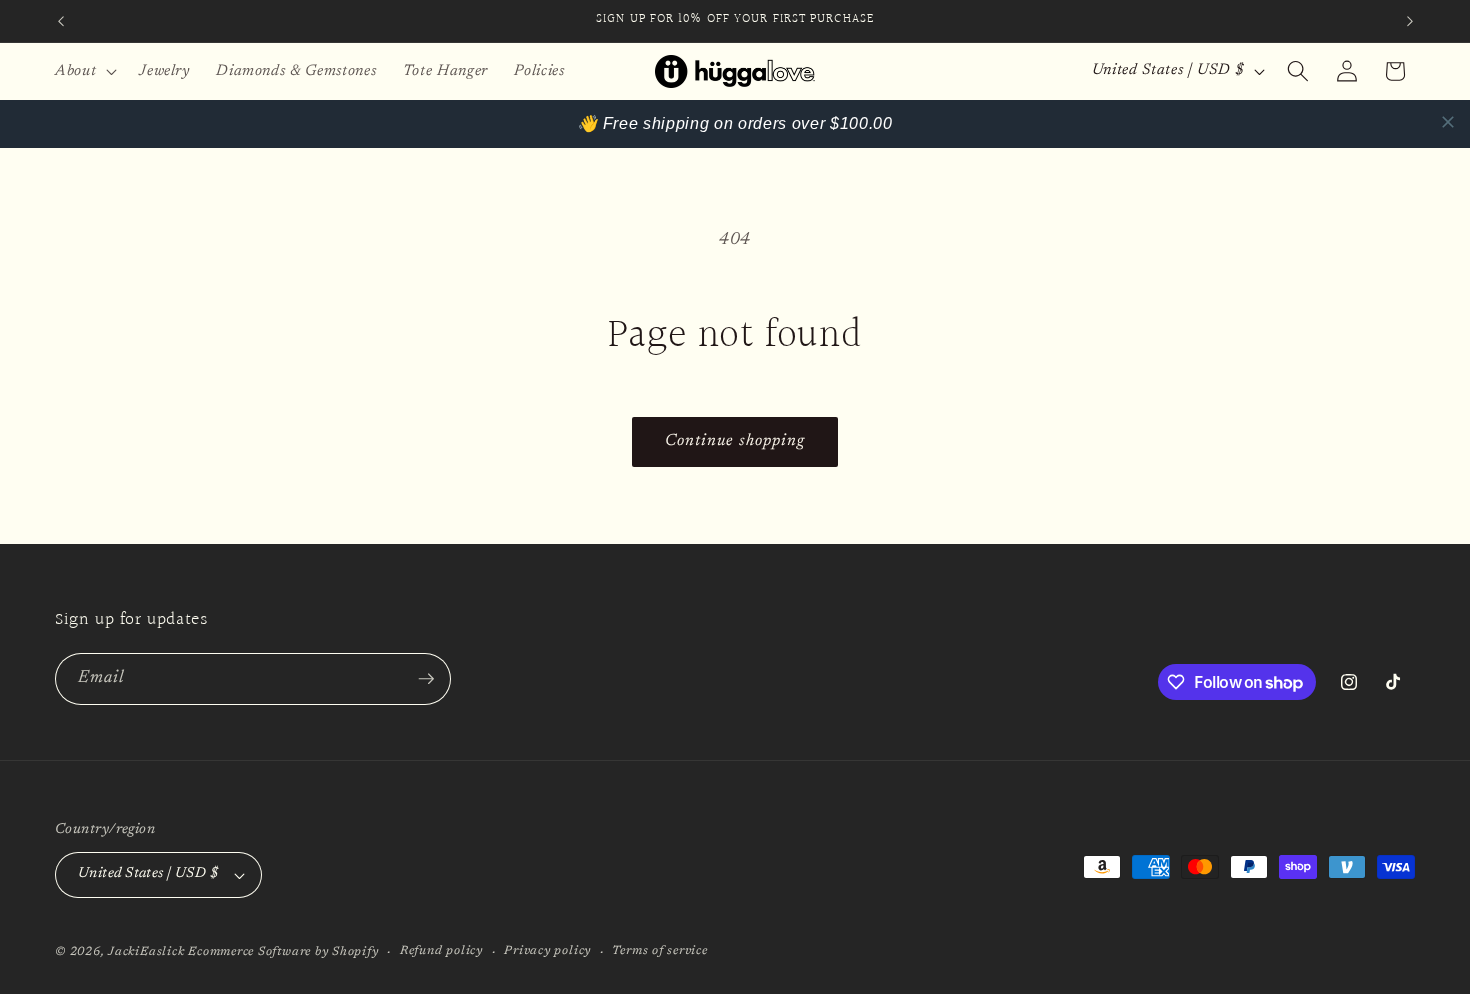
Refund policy (441, 951)
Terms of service (659, 951)
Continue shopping (735, 441)
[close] (1448, 122)
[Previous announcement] (61, 21)
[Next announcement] (1410, 21)
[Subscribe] (426, 679)
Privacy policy (547, 951)
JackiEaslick (146, 952)
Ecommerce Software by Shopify (283, 952)
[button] (84, 71)
